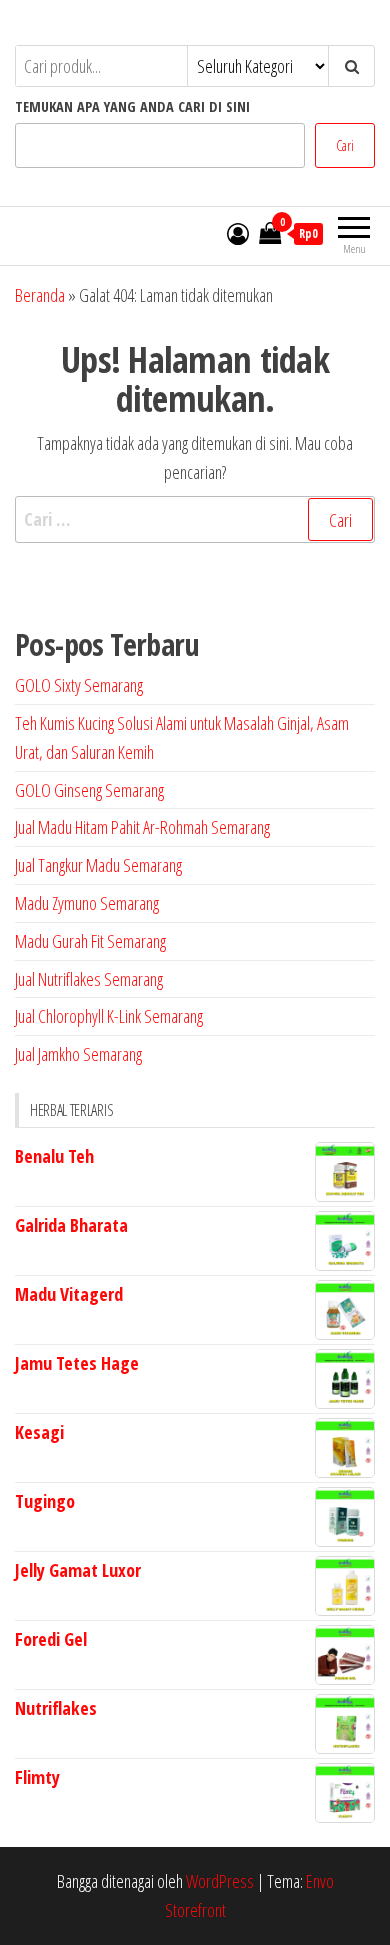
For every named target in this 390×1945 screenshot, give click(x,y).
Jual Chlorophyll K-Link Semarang (109, 1016)
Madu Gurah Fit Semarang (90, 941)
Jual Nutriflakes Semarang (89, 979)
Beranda (40, 295)
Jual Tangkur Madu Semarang (98, 865)
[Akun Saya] (238, 233)
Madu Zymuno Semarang (87, 903)
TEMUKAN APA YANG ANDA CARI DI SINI (132, 106)
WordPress (220, 1881)
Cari (345, 145)
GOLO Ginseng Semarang (89, 790)
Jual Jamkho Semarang (78, 1054)
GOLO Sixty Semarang (79, 685)
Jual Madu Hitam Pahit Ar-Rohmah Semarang (142, 827)
